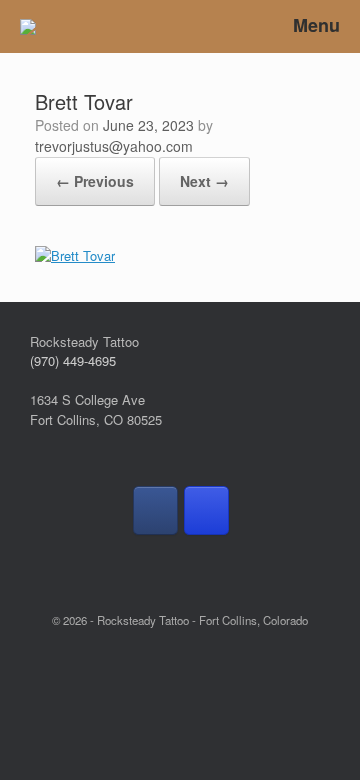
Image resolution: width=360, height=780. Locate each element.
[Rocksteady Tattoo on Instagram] (206, 510)
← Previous (95, 181)
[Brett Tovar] (75, 255)
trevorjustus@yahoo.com (114, 146)
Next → (204, 181)
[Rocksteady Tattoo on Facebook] (155, 510)
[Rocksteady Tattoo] (28, 27)
